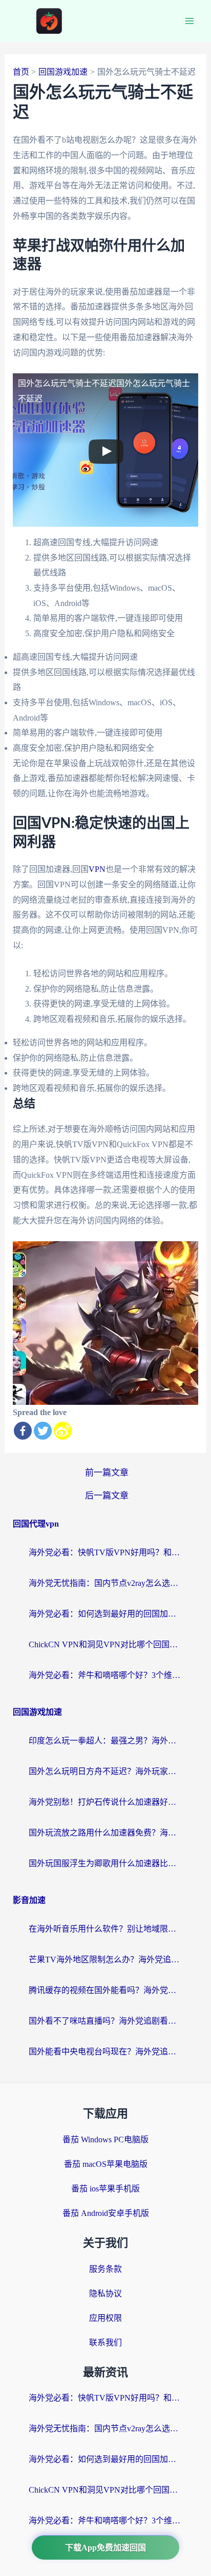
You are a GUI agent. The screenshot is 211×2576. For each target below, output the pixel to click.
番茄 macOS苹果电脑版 (106, 2164)
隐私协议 (105, 2293)
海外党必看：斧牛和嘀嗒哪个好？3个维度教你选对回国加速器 (105, 1675)
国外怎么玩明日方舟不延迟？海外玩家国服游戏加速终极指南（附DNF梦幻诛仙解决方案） (105, 1771)
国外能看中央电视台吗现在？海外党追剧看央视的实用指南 (105, 2052)
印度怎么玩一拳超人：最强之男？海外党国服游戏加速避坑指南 (105, 1741)
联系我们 (105, 2343)
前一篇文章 (107, 1473)
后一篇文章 (107, 1496)
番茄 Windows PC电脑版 (105, 2140)
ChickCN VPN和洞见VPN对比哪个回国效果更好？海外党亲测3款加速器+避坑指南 (105, 1644)
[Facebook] (23, 1431)
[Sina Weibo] (63, 1431)
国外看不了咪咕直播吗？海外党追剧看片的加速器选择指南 (105, 2021)
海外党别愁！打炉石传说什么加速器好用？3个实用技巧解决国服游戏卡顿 (105, 1802)
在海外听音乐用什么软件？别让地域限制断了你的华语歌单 (105, 1929)
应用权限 (105, 2318)
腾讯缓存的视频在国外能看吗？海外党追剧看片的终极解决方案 (105, 1990)
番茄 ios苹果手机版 (105, 2189)
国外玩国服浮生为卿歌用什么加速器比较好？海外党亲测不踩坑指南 (105, 1863)
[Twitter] (43, 1431)
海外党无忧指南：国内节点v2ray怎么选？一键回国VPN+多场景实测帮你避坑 (105, 1583)
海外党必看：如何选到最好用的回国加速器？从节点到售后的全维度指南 (105, 1614)
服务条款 (105, 2269)
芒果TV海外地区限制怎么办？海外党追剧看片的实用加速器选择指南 (105, 1959)
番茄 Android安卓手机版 (106, 2213)
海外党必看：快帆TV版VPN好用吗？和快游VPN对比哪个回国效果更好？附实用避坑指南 (105, 1552)
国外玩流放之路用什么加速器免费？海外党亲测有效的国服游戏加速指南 (105, 1833)
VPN (97, 869)
